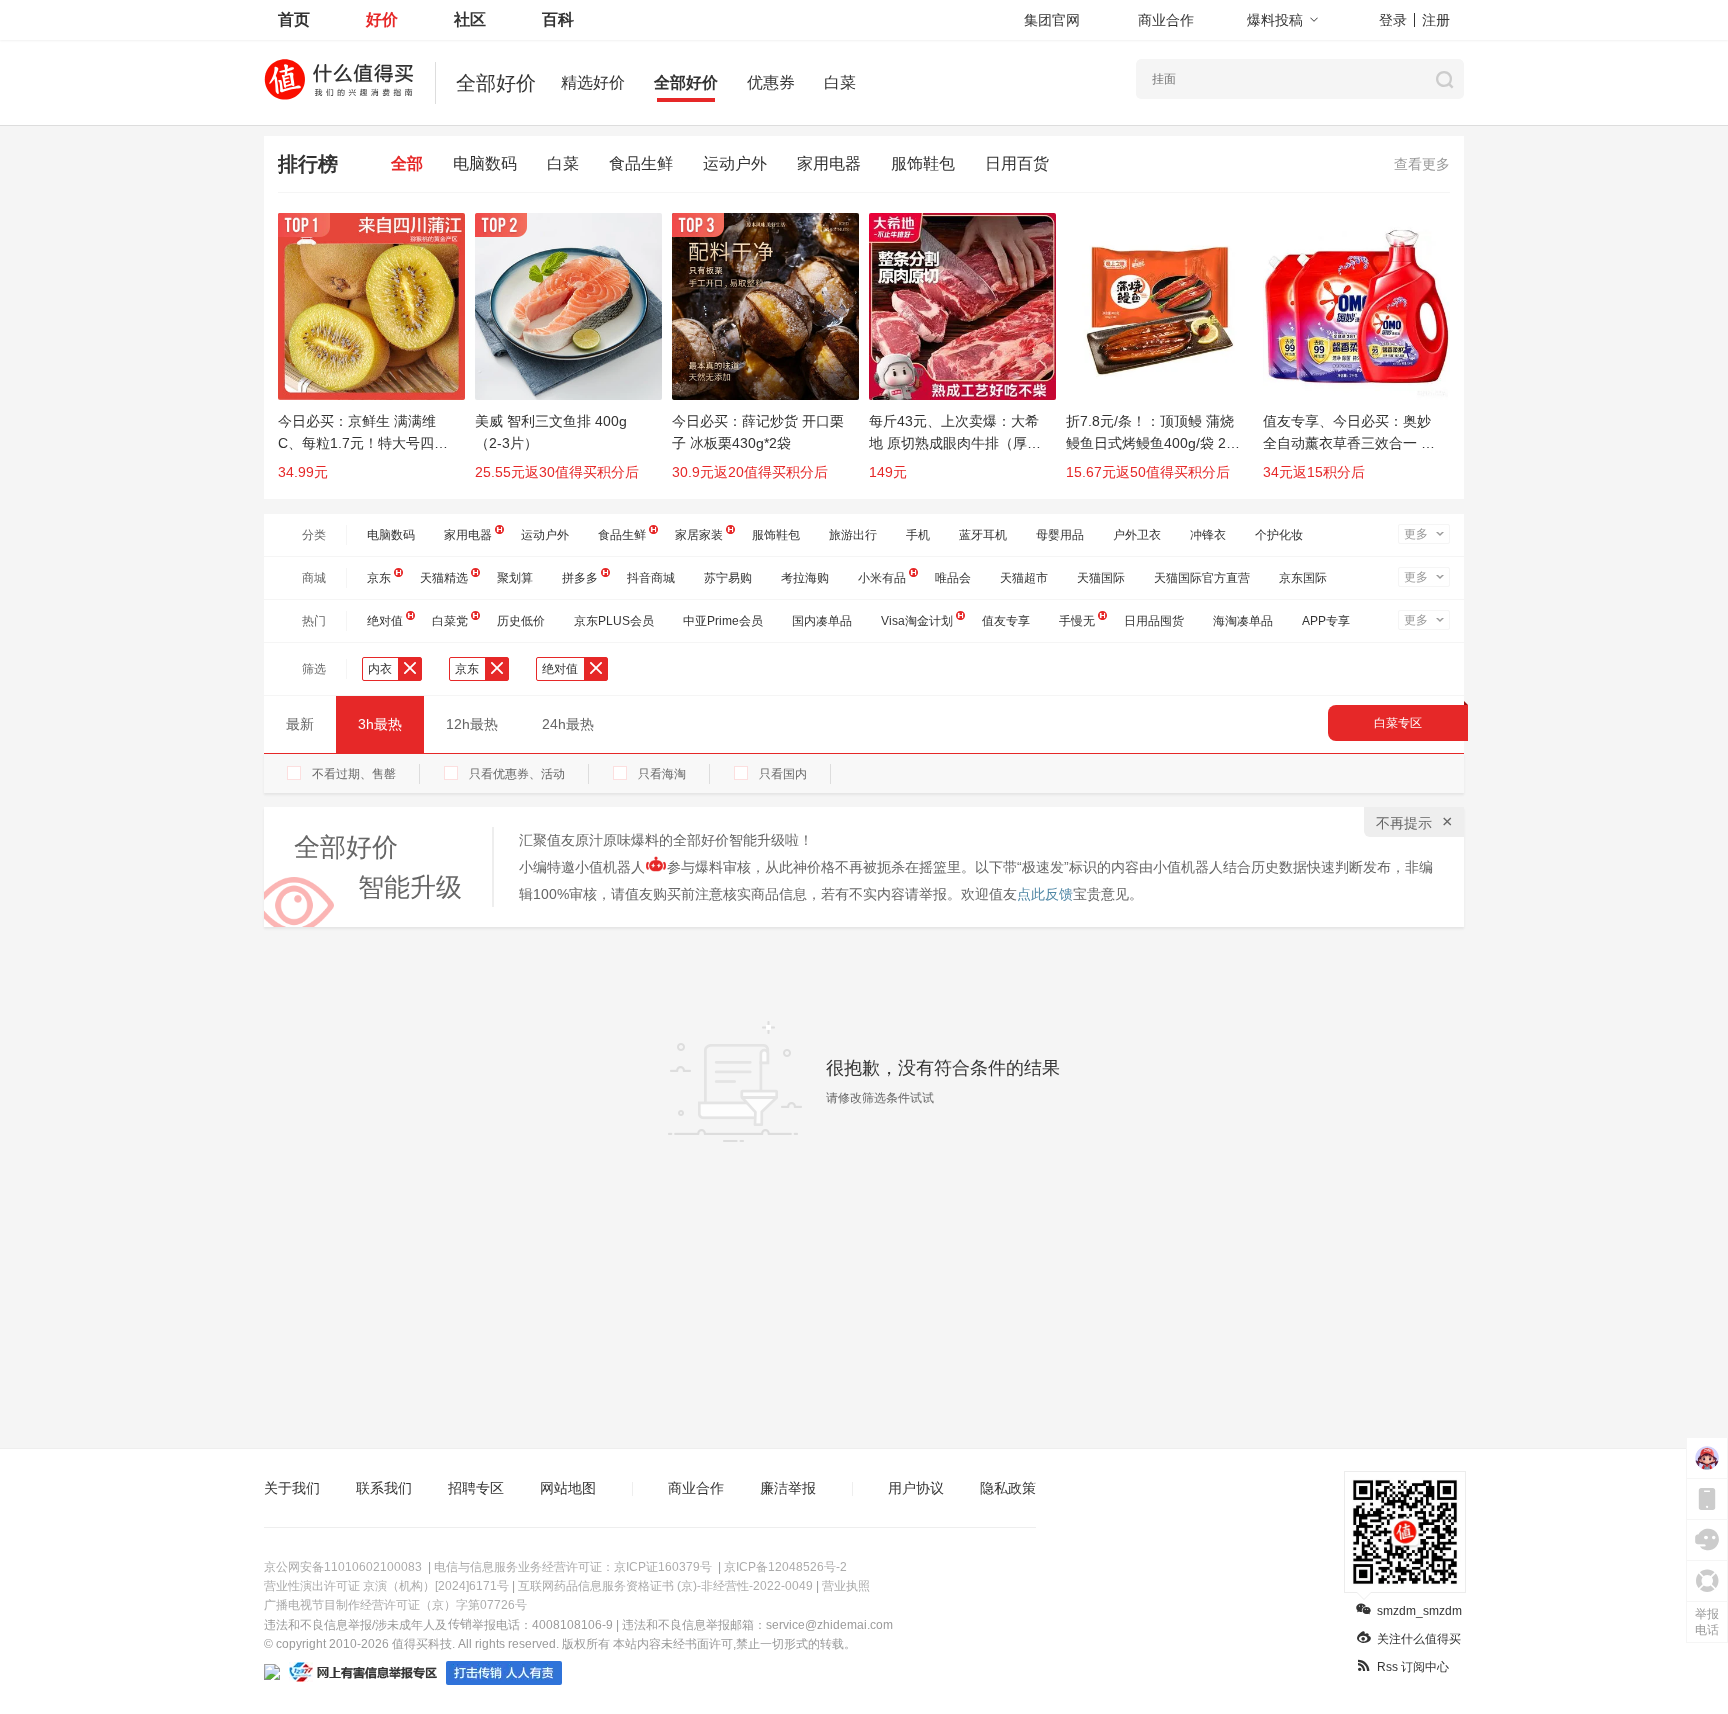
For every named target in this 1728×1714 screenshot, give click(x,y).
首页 (294, 19)
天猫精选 (444, 578)
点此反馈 (1045, 894)
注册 (1436, 20)
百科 (558, 19)
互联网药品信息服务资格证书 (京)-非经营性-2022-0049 (665, 1586)
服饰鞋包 (923, 163)
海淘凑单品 (1243, 621)
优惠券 (771, 82)
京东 (379, 578)
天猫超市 (1024, 578)
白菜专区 (1398, 723)
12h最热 (472, 724)
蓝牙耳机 (983, 535)
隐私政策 (1008, 1488)
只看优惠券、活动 (517, 774)
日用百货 (1017, 163)
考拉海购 (805, 578)
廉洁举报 (788, 1488)
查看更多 (1422, 164)
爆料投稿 (1275, 20)
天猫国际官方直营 (1202, 578)
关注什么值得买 (1419, 1639)
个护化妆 (1279, 535)
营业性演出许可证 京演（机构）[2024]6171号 (386, 1586)
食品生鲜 (641, 163)
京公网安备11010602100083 (343, 1567)
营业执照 (846, 1586)
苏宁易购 (728, 578)
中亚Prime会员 (723, 621)
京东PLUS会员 (614, 621)
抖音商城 (651, 578)
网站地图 (568, 1488)
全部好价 (686, 82)
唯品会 (953, 578)
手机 (918, 535)
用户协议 (916, 1488)
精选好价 (593, 82)
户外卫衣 (1137, 535)
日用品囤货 (1154, 621)
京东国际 (1303, 578)
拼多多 (580, 578)
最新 (300, 724)
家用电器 (829, 163)
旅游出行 (853, 535)
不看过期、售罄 (354, 774)
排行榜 (308, 164)
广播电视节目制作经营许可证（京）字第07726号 (395, 1605)
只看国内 (783, 774)
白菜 (840, 82)
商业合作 (1166, 20)
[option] (376, 356)
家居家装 (699, 535)
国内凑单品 (822, 621)
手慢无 (1077, 621)
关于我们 (292, 1488)
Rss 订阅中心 (1413, 1667)
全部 (407, 163)
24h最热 (568, 724)
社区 (470, 19)
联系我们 (384, 1488)
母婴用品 (1060, 535)
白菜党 (450, 621)
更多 (1416, 534)
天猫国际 (1101, 578)
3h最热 (380, 724)
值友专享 (1006, 621)
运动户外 (735, 163)
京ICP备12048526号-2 (785, 1567)
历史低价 (521, 621)
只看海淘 (662, 774)
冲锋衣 (1208, 535)
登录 (1393, 20)
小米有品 (882, 578)
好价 (382, 19)
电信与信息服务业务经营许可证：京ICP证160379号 (573, 1567)
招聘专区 (476, 1488)
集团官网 (1052, 20)
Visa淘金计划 (917, 621)
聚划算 (515, 578)
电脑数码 (485, 163)
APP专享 (1326, 621)
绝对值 (385, 621)
